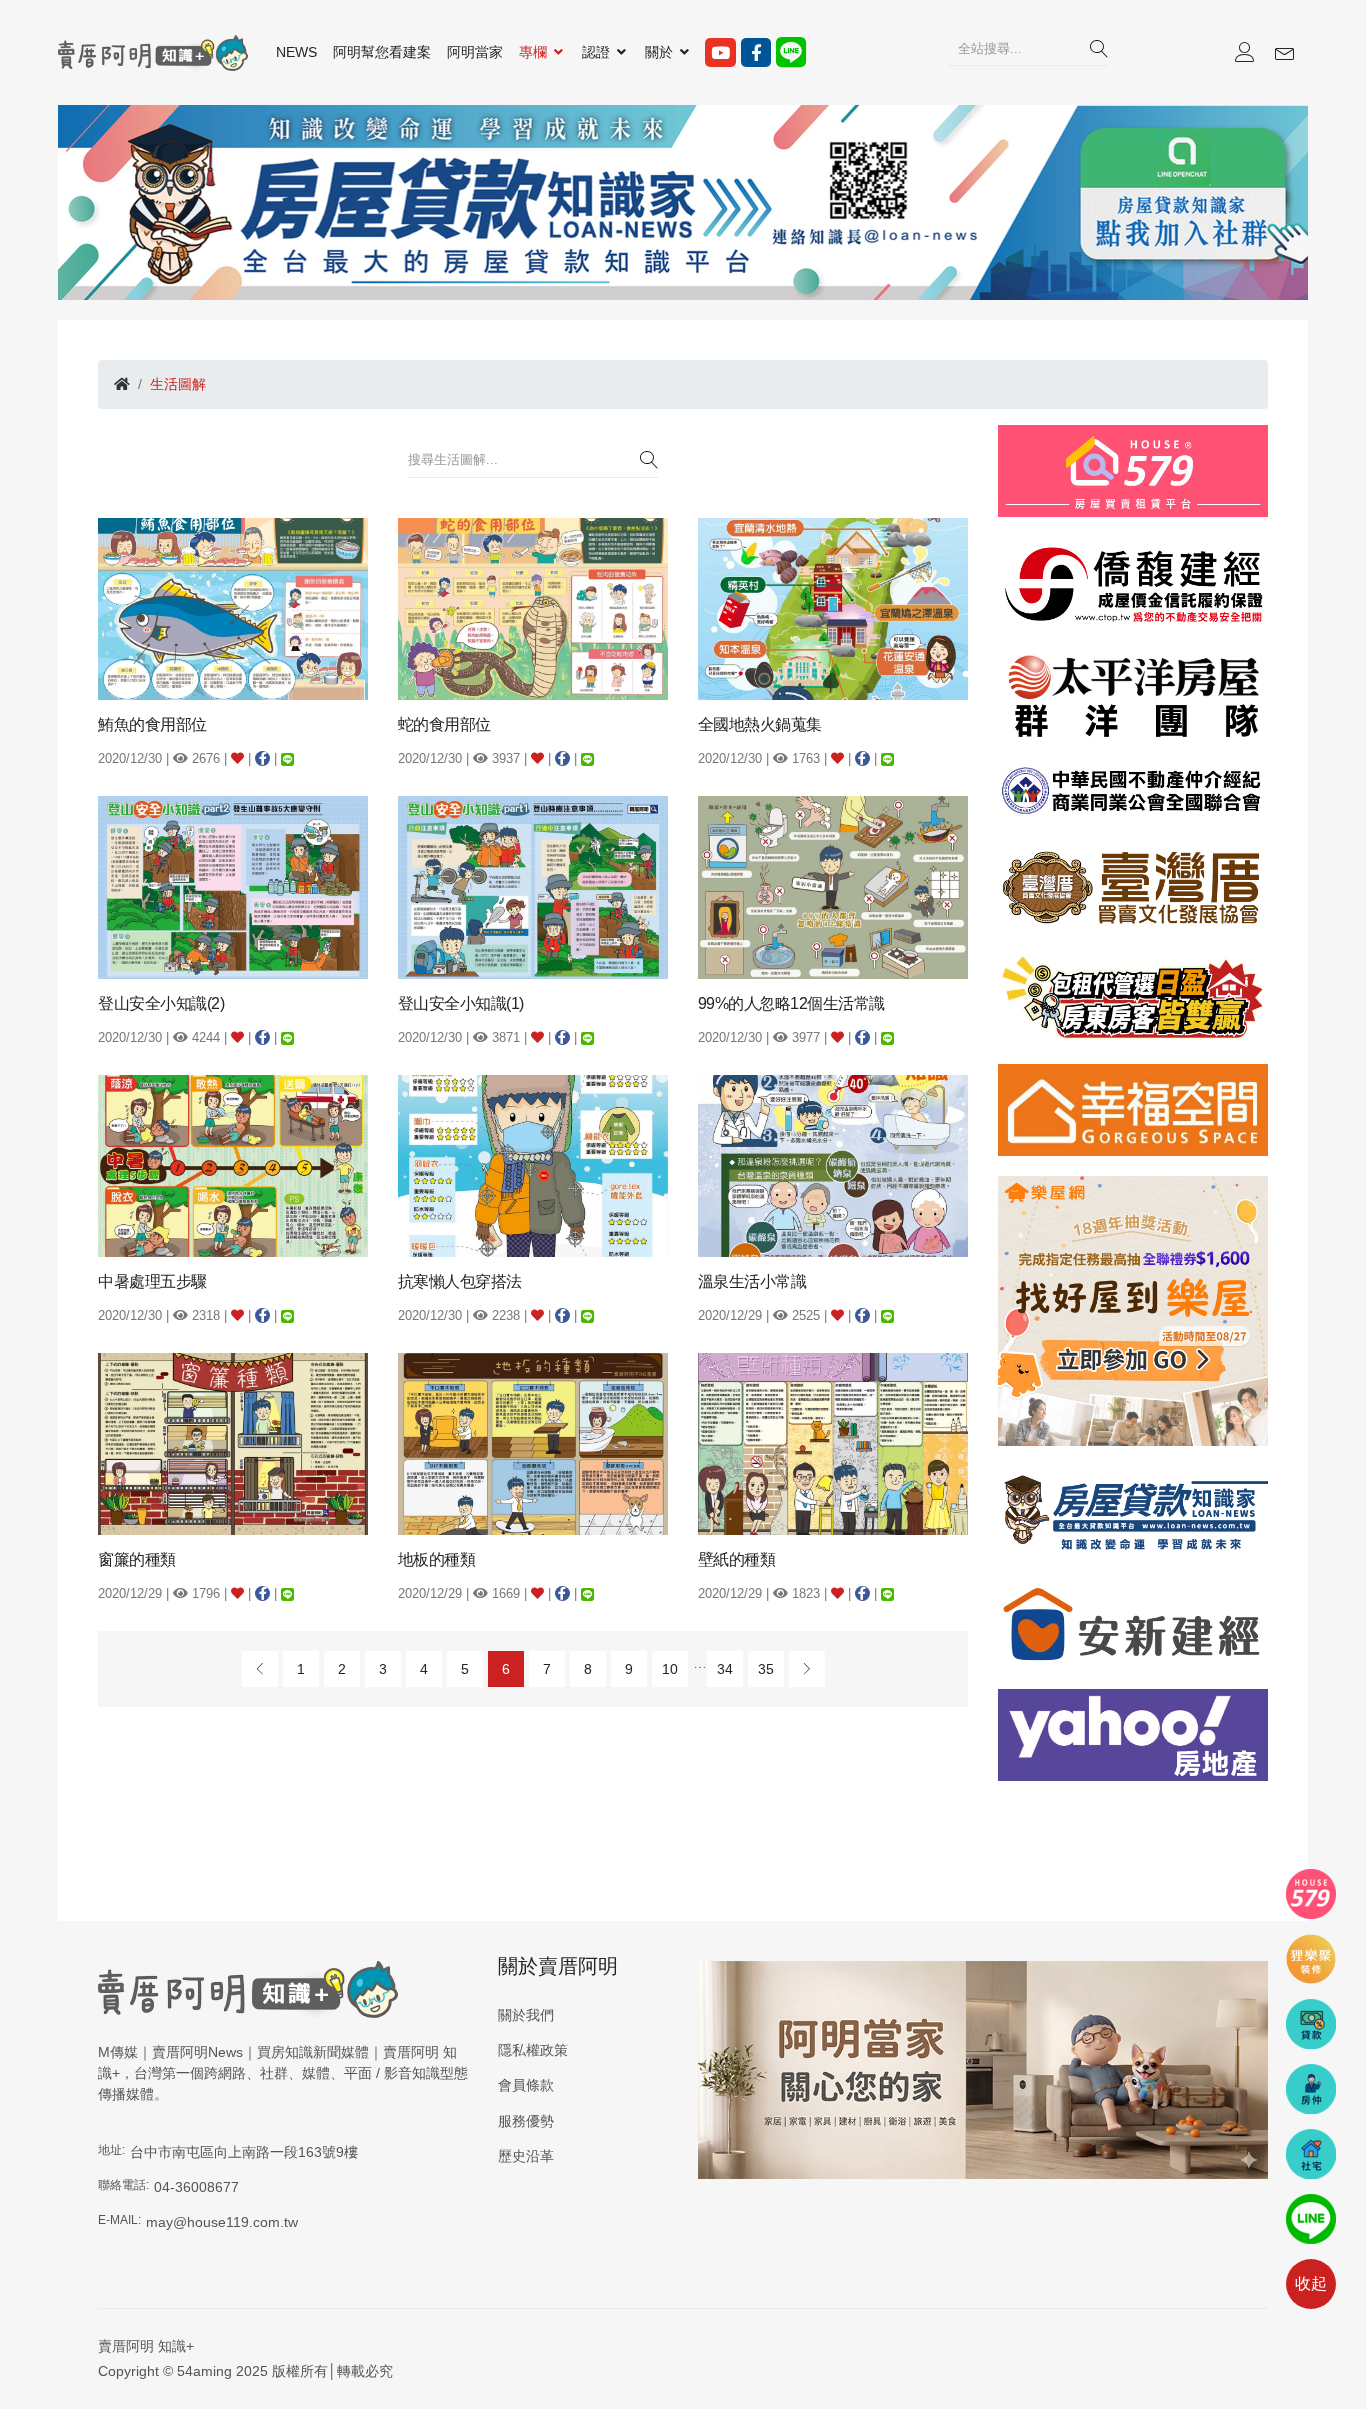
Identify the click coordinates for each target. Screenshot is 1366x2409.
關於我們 (526, 2015)
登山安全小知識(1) (461, 1003)
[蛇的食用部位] (533, 608)
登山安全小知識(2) (161, 1003)
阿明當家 (475, 52)
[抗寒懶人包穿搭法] (533, 1164)
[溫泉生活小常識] (833, 1164)
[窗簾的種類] (233, 1443)
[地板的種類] (533, 1443)
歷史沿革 (526, 2156)
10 (670, 1669)
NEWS (296, 52)
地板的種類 (437, 1559)
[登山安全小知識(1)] (533, 886)
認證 (598, 52)
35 (766, 1669)
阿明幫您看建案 (382, 52)
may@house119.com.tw (222, 2222)
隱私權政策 (533, 2050)
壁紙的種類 (737, 1559)
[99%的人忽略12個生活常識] (833, 886)
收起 (1311, 2283)
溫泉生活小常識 (752, 1281)
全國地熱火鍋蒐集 (760, 724)
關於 (661, 52)
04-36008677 (196, 2187)
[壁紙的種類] (833, 1443)
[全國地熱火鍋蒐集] (833, 608)
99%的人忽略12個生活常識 (791, 1003)
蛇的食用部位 (444, 724)
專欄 (535, 52)
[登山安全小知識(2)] (233, 886)
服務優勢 (526, 2121)
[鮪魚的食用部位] (233, 608)
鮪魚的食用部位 (152, 724)
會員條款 (526, 2085)
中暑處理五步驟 (152, 1281)
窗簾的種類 (137, 1559)
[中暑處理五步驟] (233, 1164)
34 (725, 1669)
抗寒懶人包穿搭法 (460, 1281)
